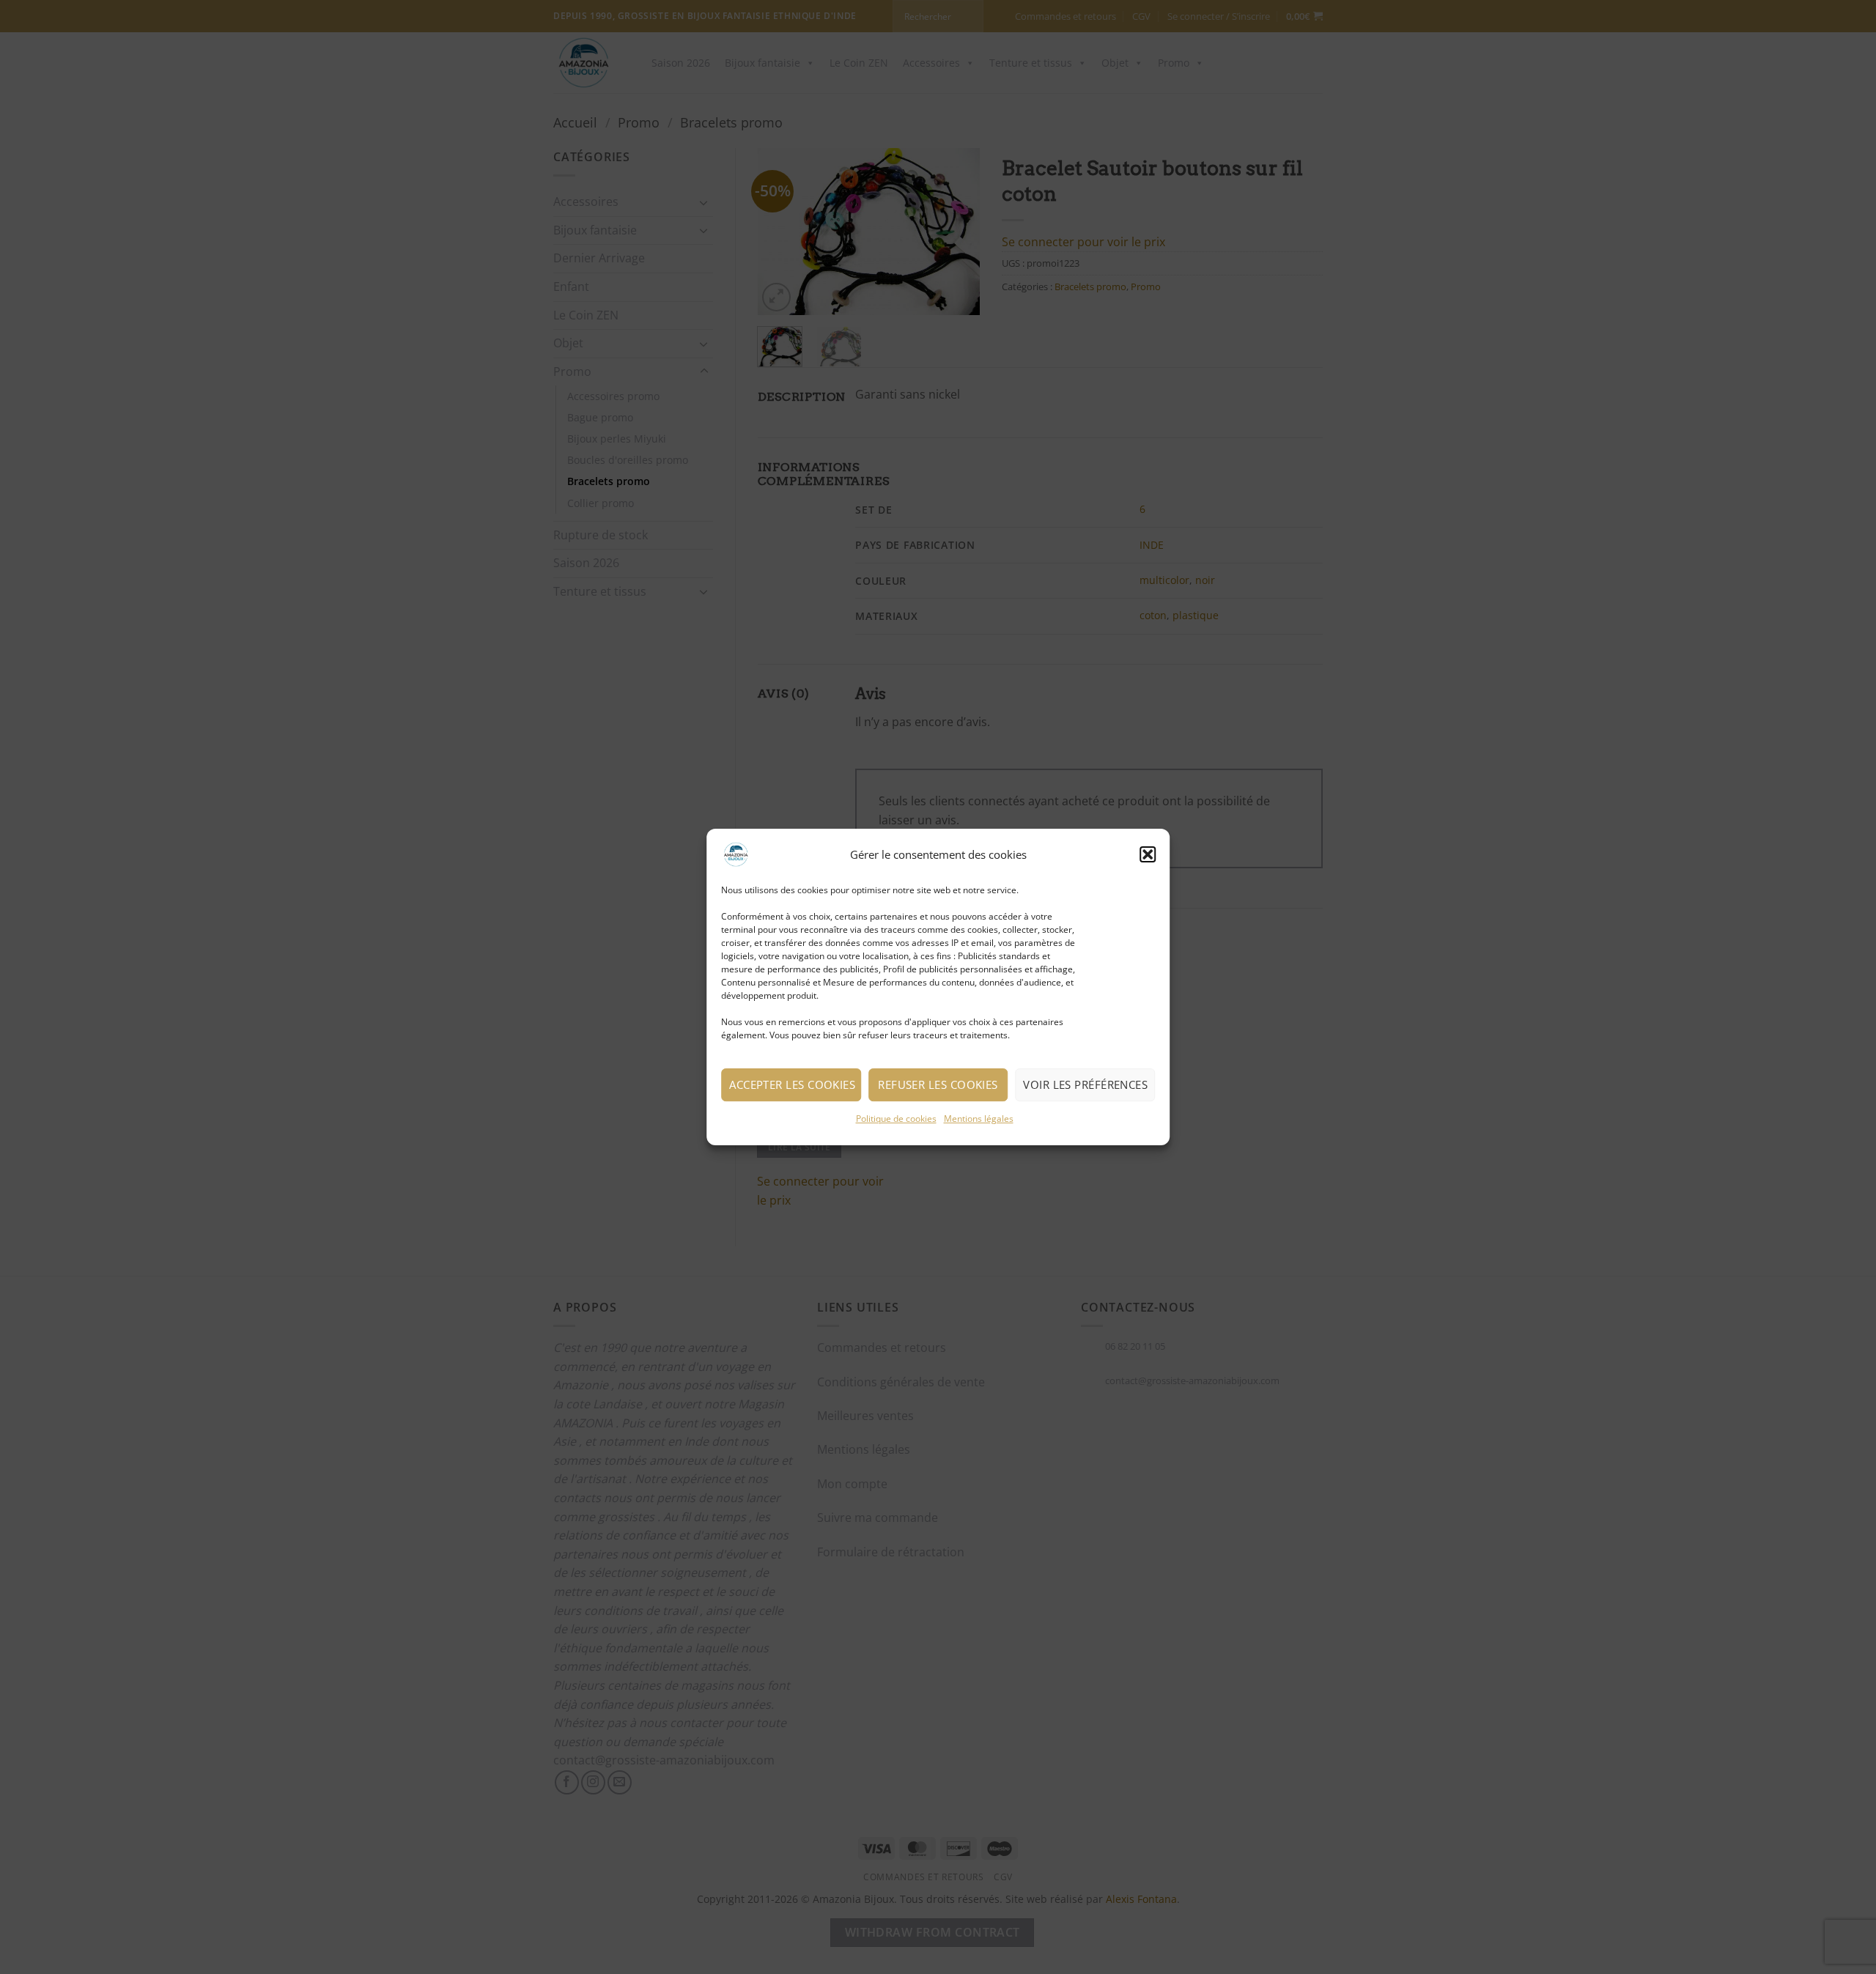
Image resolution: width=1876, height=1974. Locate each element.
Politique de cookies (896, 1119)
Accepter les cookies (792, 1084)
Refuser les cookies (938, 1084)
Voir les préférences (1085, 1084)
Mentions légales (979, 1119)
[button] (1148, 854)
